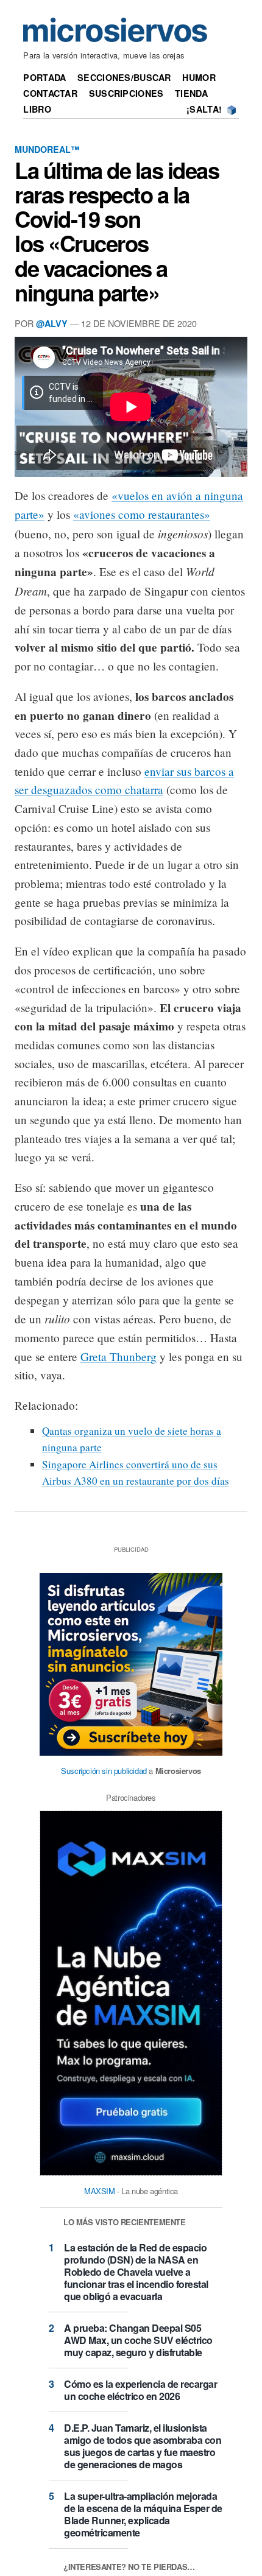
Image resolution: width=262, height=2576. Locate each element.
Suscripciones (126, 93)
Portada (44, 77)
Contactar (50, 93)
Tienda (191, 93)
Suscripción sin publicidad (104, 1771)
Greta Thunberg (119, 1357)
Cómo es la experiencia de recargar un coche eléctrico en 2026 (140, 2390)
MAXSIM (100, 2191)
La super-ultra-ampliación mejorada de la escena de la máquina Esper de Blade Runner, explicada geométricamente (143, 2514)
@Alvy (52, 323)
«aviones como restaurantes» (142, 514)
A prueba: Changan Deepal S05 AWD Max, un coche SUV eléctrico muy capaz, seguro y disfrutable (138, 2340)
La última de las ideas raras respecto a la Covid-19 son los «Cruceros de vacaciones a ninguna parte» (117, 231)
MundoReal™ (47, 149)
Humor (199, 77)
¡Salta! (204, 109)
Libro (37, 109)
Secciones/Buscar (124, 77)
